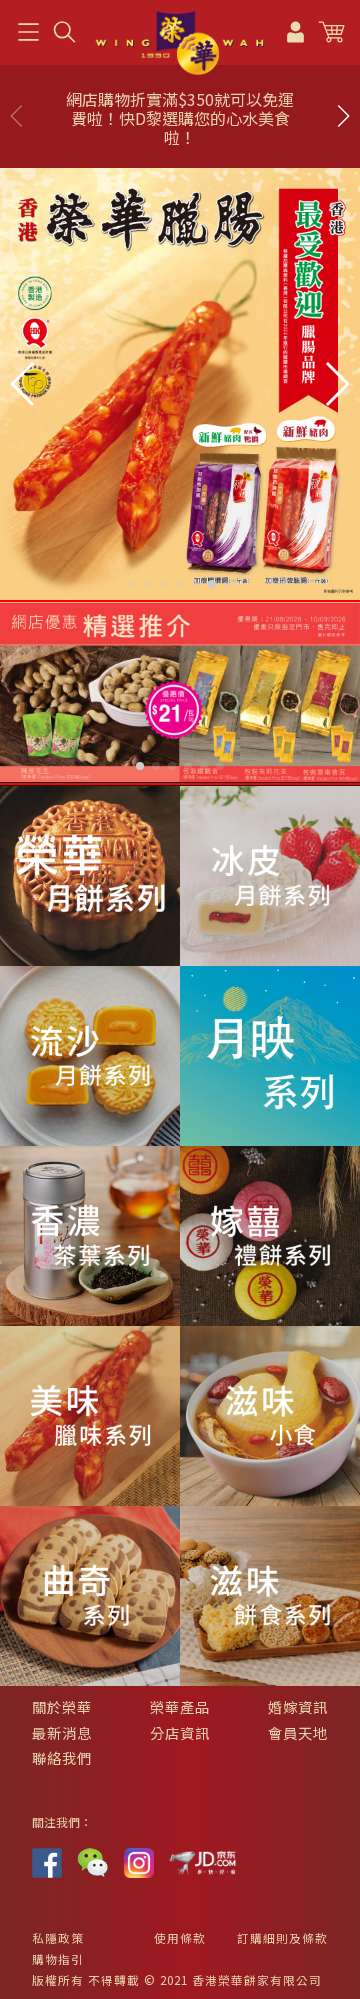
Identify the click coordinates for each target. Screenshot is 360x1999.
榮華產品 (180, 1706)
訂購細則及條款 (282, 1937)
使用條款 (180, 1937)
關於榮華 (62, 1706)
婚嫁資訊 (298, 1706)
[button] (343, 116)
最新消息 (62, 1732)
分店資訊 (180, 1732)
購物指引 (58, 1958)
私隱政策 (58, 1937)
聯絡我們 (62, 1757)
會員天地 (298, 1732)
